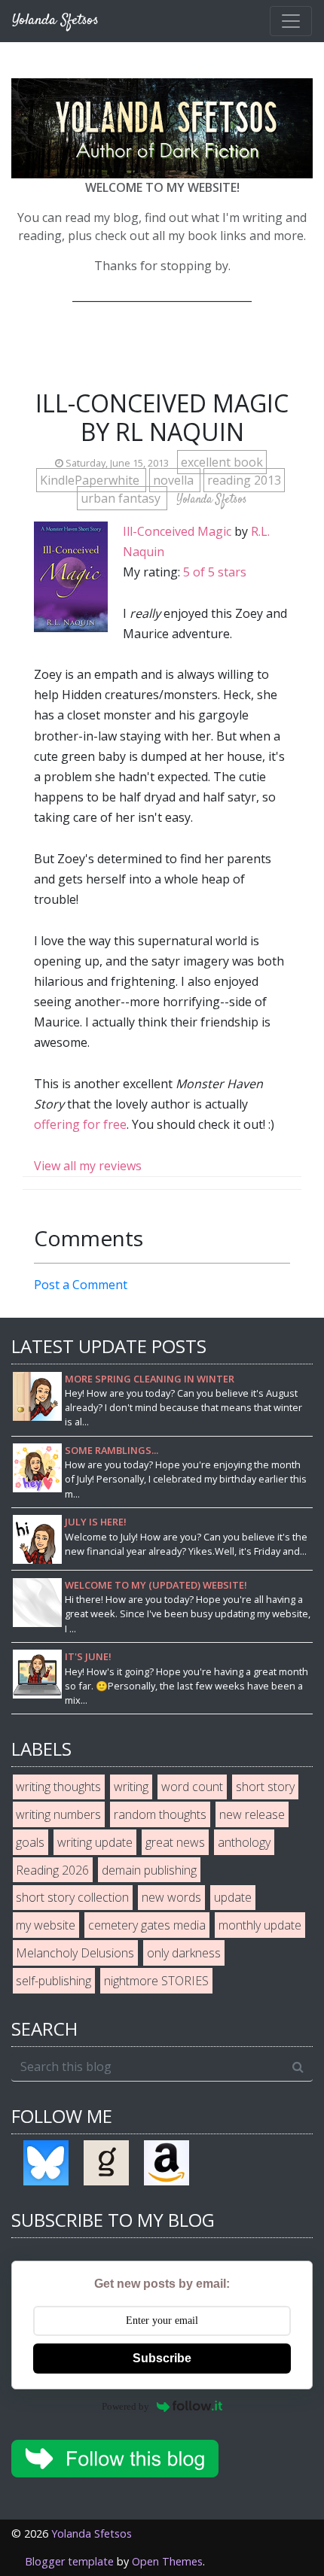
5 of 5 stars (215, 572)
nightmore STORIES (156, 1981)
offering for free (80, 1124)
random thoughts (160, 1814)
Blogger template (69, 2561)
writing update (95, 1842)
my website (46, 1925)
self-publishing (53, 1981)
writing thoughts (58, 1787)
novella (175, 480)
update (233, 1897)
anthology (244, 1842)
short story (265, 1787)
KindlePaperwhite (91, 480)
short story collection (72, 1897)
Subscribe (162, 2358)
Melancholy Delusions (75, 1953)
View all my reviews (88, 1166)
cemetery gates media (147, 1925)
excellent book (222, 462)
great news (175, 1842)
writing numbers (58, 1814)
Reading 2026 (52, 1870)
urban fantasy (122, 498)
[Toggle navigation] (291, 21)
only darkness (184, 1953)
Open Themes (167, 2561)
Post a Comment (81, 1285)
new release (252, 1814)
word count (192, 1787)
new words (171, 1897)
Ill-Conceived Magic (177, 531)
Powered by (125, 2406)
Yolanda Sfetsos (92, 2533)
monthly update (260, 1925)
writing (131, 1787)
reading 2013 (244, 480)
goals (30, 1842)
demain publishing (149, 1870)
